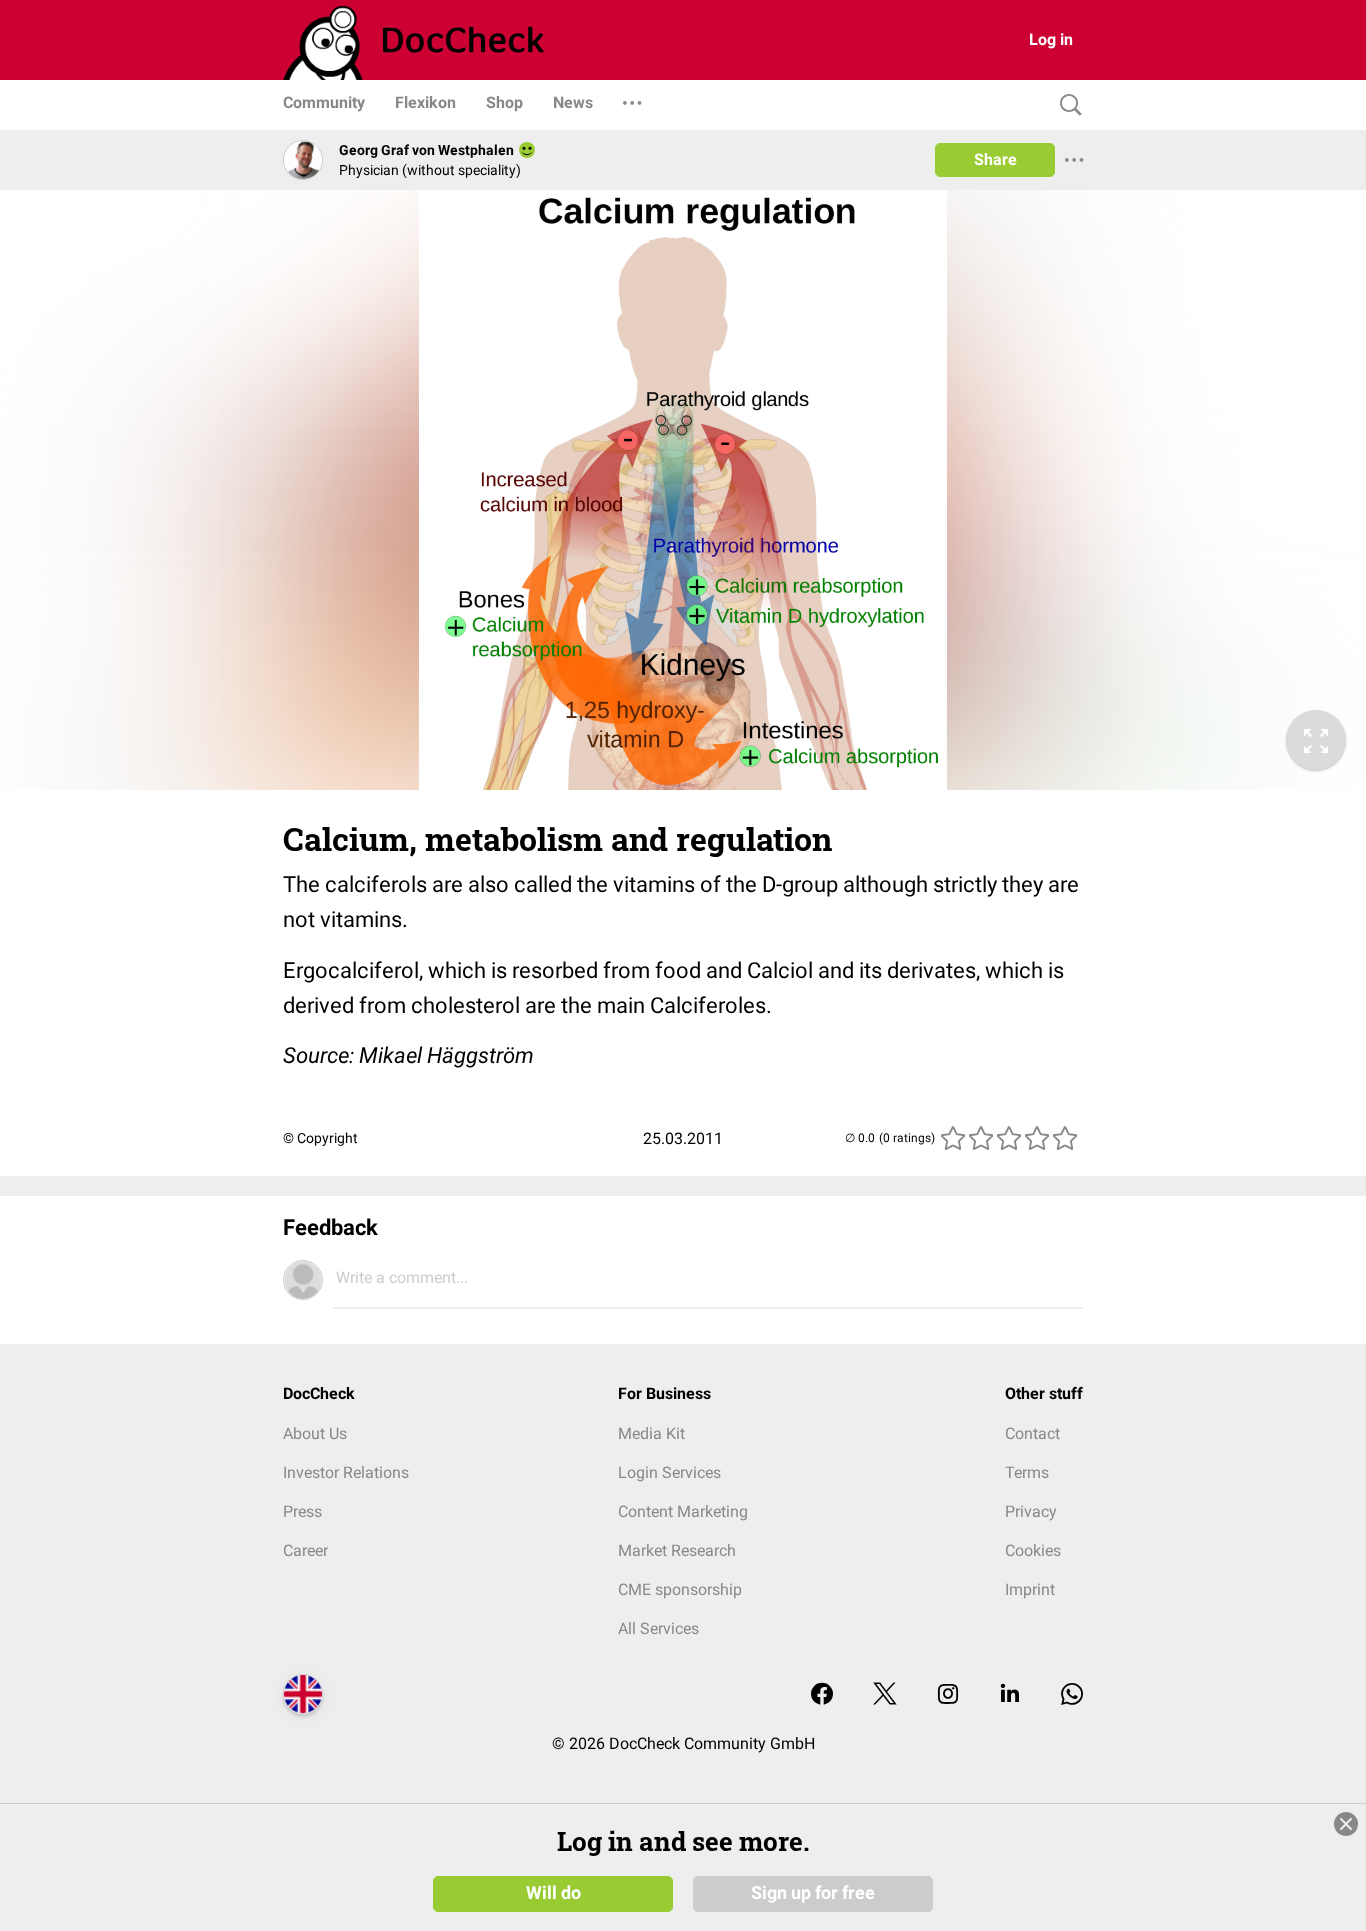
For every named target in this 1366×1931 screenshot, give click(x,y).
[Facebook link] (822, 1695)
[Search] (1066, 105)
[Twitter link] (885, 1695)
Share (995, 159)
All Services (658, 1628)
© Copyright (320, 1138)
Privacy (1031, 1511)
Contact (1032, 1433)
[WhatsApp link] (1072, 1695)
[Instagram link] (948, 1695)
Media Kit (651, 1433)
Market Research (677, 1550)
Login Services (669, 1472)
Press (302, 1511)
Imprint (1030, 1589)
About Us (315, 1433)
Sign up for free (813, 1893)
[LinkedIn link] (1010, 1695)
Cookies (1033, 1550)
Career (305, 1550)
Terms (1027, 1472)
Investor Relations (346, 1472)
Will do (553, 1893)
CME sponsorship (680, 1589)
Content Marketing (683, 1511)
